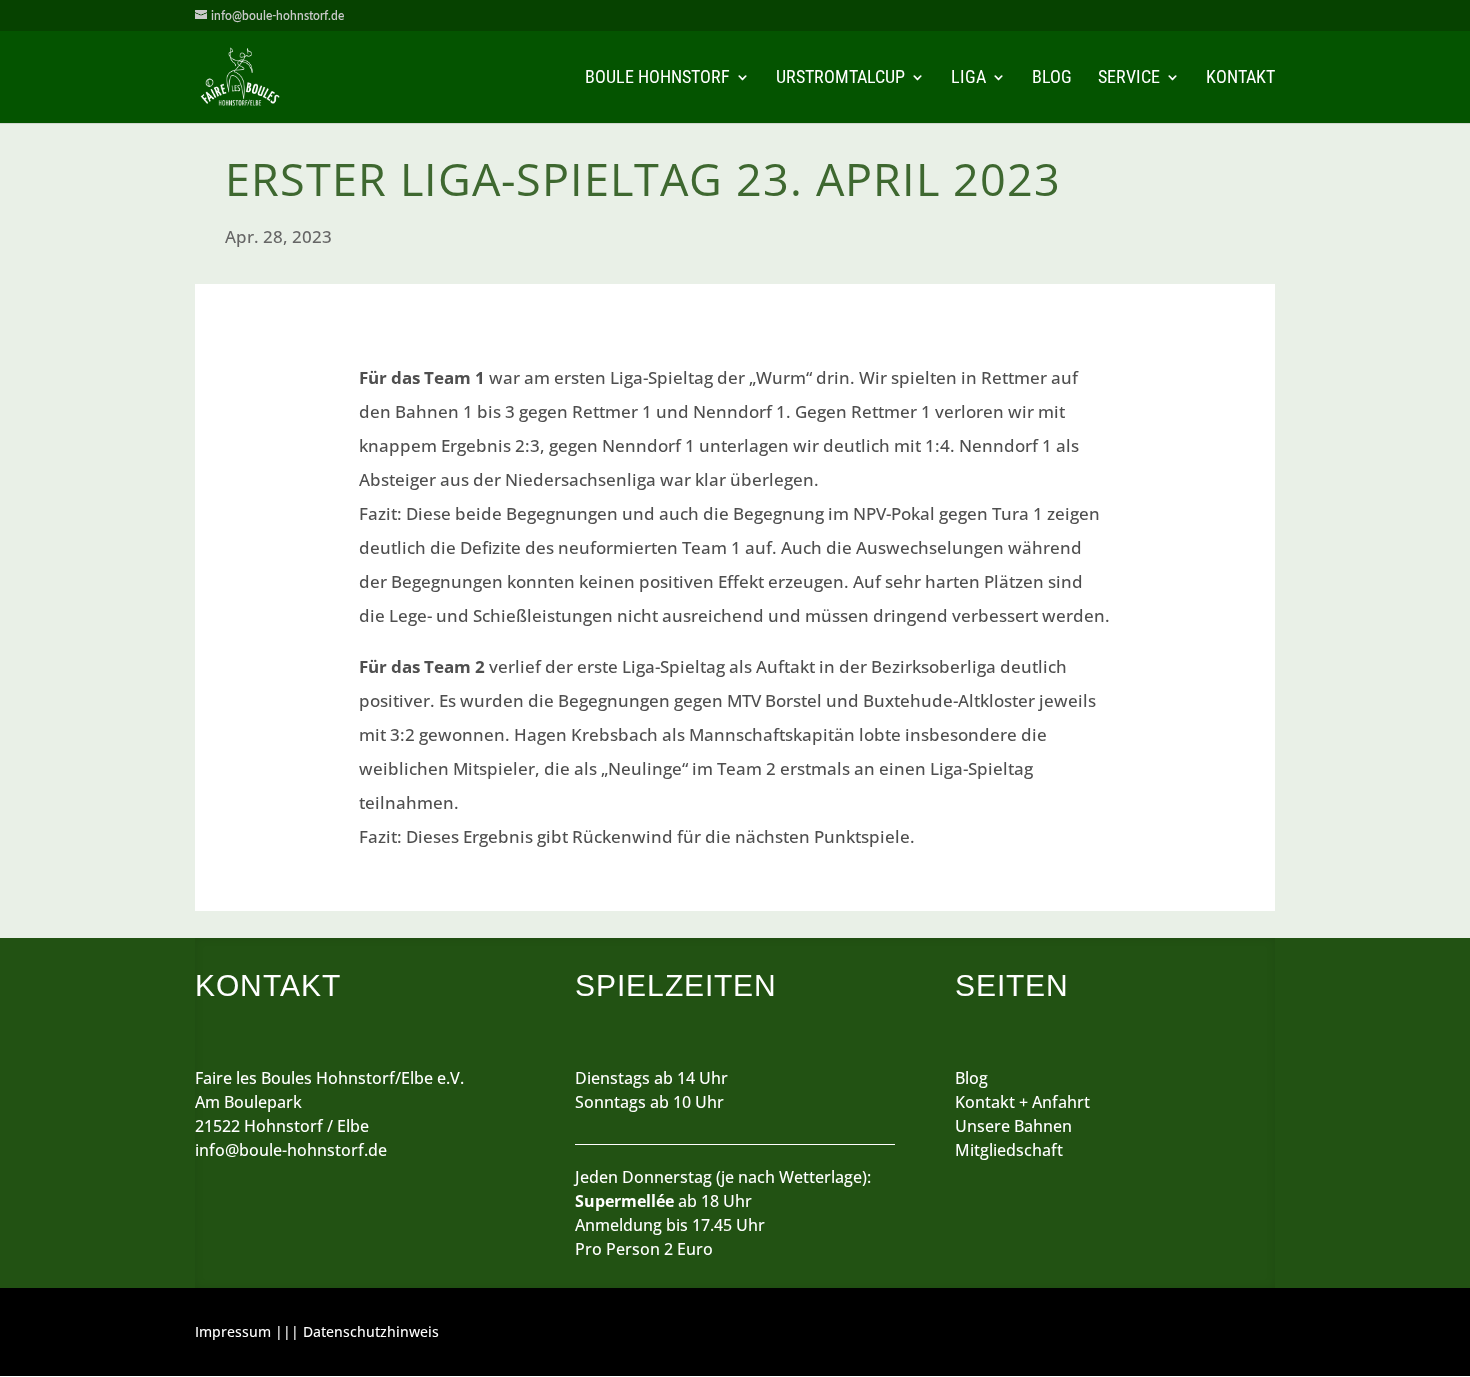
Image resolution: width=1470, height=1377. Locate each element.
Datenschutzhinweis (371, 1331)
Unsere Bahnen (1013, 1126)
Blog (1052, 78)
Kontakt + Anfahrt (1022, 1102)
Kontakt (1240, 78)
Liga (968, 78)
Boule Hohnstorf (657, 78)
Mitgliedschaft (1009, 1150)
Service (1129, 78)
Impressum (233, 1331)
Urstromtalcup (840, 78)
